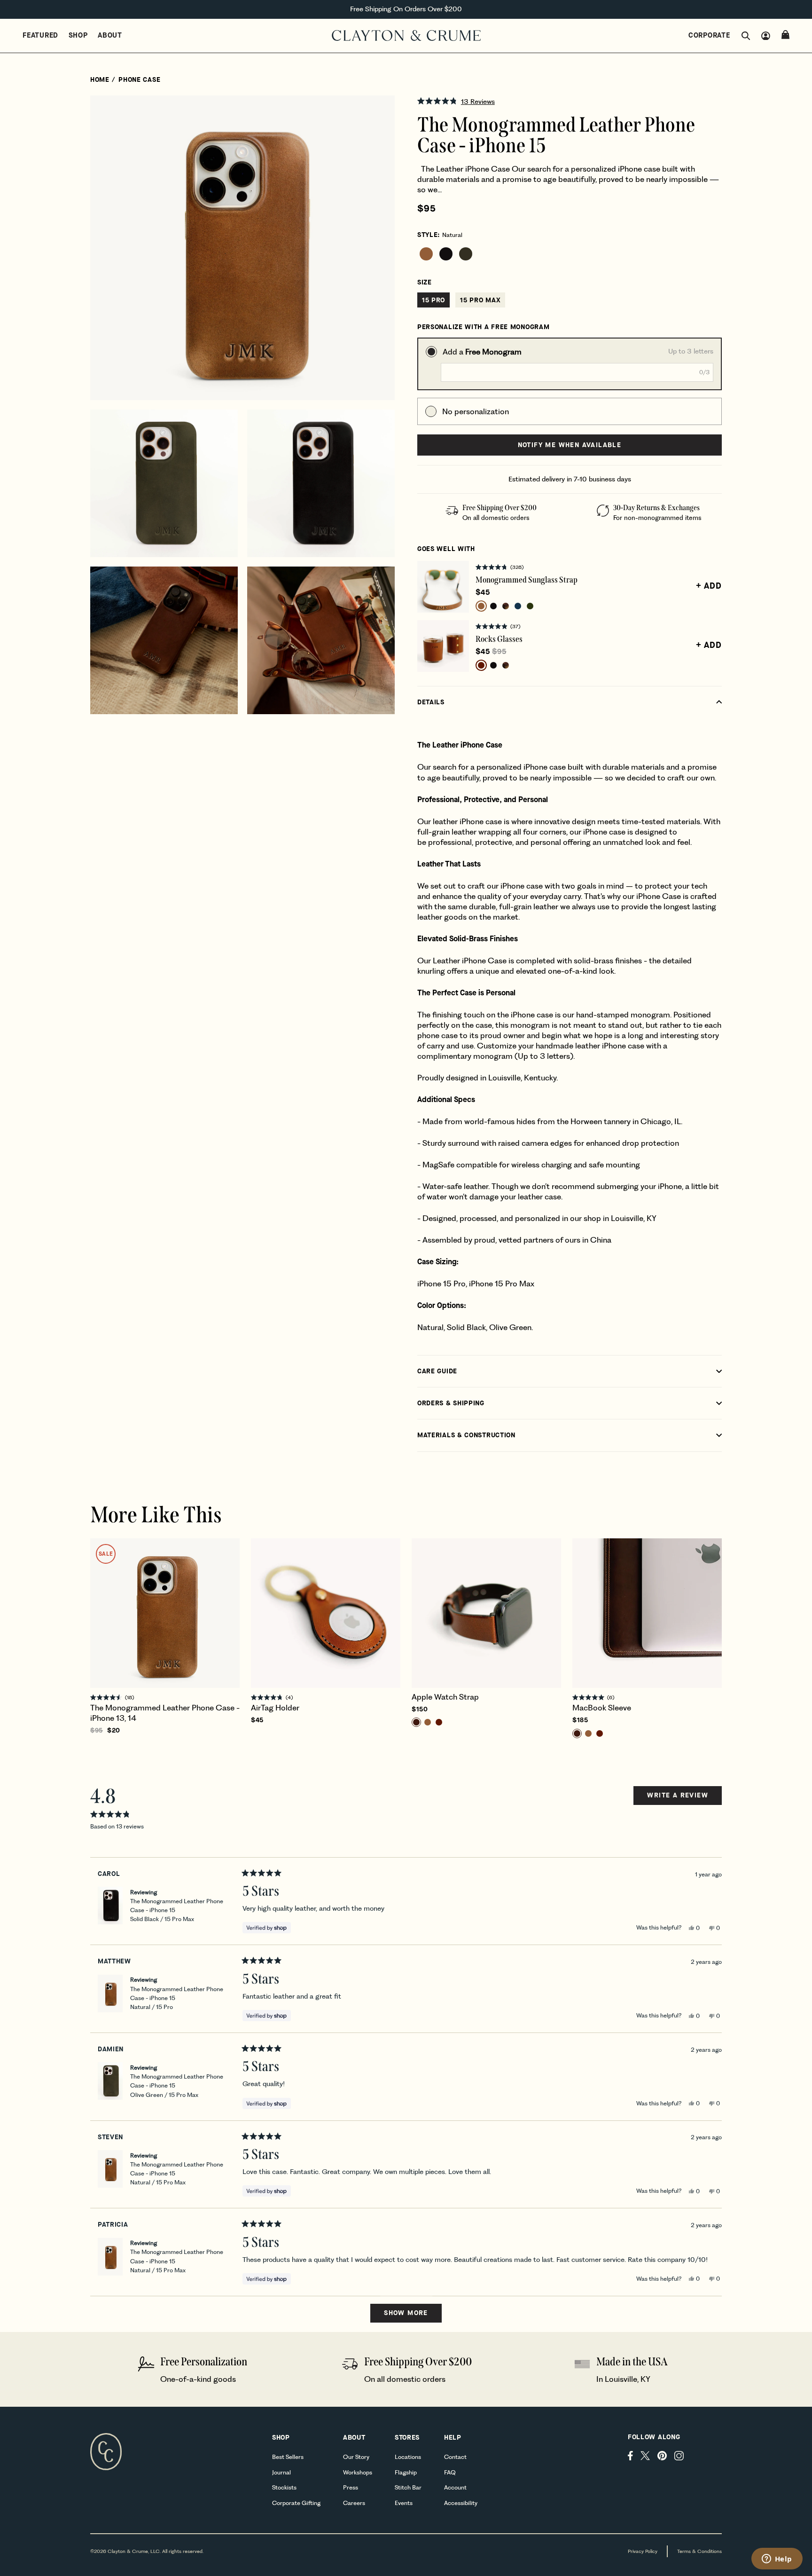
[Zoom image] (380, 110)
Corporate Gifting (296, 2503)
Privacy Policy (643, 2551)
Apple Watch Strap (445, 1697)
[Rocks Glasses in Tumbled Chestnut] (481, 665)
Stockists (284, 2487)
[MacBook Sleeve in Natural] (588, 1733)
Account (455, 2487)
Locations (408, 2457)
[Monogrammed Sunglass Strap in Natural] (481, 606)
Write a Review (677, 1798)
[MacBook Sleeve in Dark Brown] (577, 1733)
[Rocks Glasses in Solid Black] (493, 665)
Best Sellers (288, 2457)
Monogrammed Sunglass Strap (527, 580)
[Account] (766, 36)
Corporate (709, 35)
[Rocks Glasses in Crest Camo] (506, 665)
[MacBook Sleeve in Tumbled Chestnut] (600, 1733)
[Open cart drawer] (785, 35)
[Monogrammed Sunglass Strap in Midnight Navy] (518, 606)
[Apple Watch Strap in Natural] (428, 1722)
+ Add (709, 586)
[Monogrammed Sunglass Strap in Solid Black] (493, 606)
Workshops (358, 2472)
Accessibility (461, 2503)
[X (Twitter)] (645, 2456)
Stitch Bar (408, 2487)
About (110, 35)
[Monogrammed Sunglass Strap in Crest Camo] (506, 606)
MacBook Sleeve (602, 1708)
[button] (570, 101)
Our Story (356, 2457)
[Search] (746, 36)
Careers (354, 2503)
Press (351, 2487)
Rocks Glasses (499, 639)
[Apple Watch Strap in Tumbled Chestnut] (439, 1722)
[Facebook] (630, 2456)
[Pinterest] (662, 2456)
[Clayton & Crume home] (406, 36)
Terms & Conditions (699, 2551)
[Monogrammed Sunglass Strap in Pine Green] (530, 606)
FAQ (450, 2472)
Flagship (406, 2472)
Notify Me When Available (570, 445)
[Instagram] (679, 2456)
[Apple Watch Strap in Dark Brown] (416, 1722)
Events (404, 2503)
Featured (40, 35)
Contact (455, 2457)
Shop (78, 35)
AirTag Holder (275, 1708)
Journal (281, 2472)
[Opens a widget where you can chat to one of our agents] (777, 2560)
